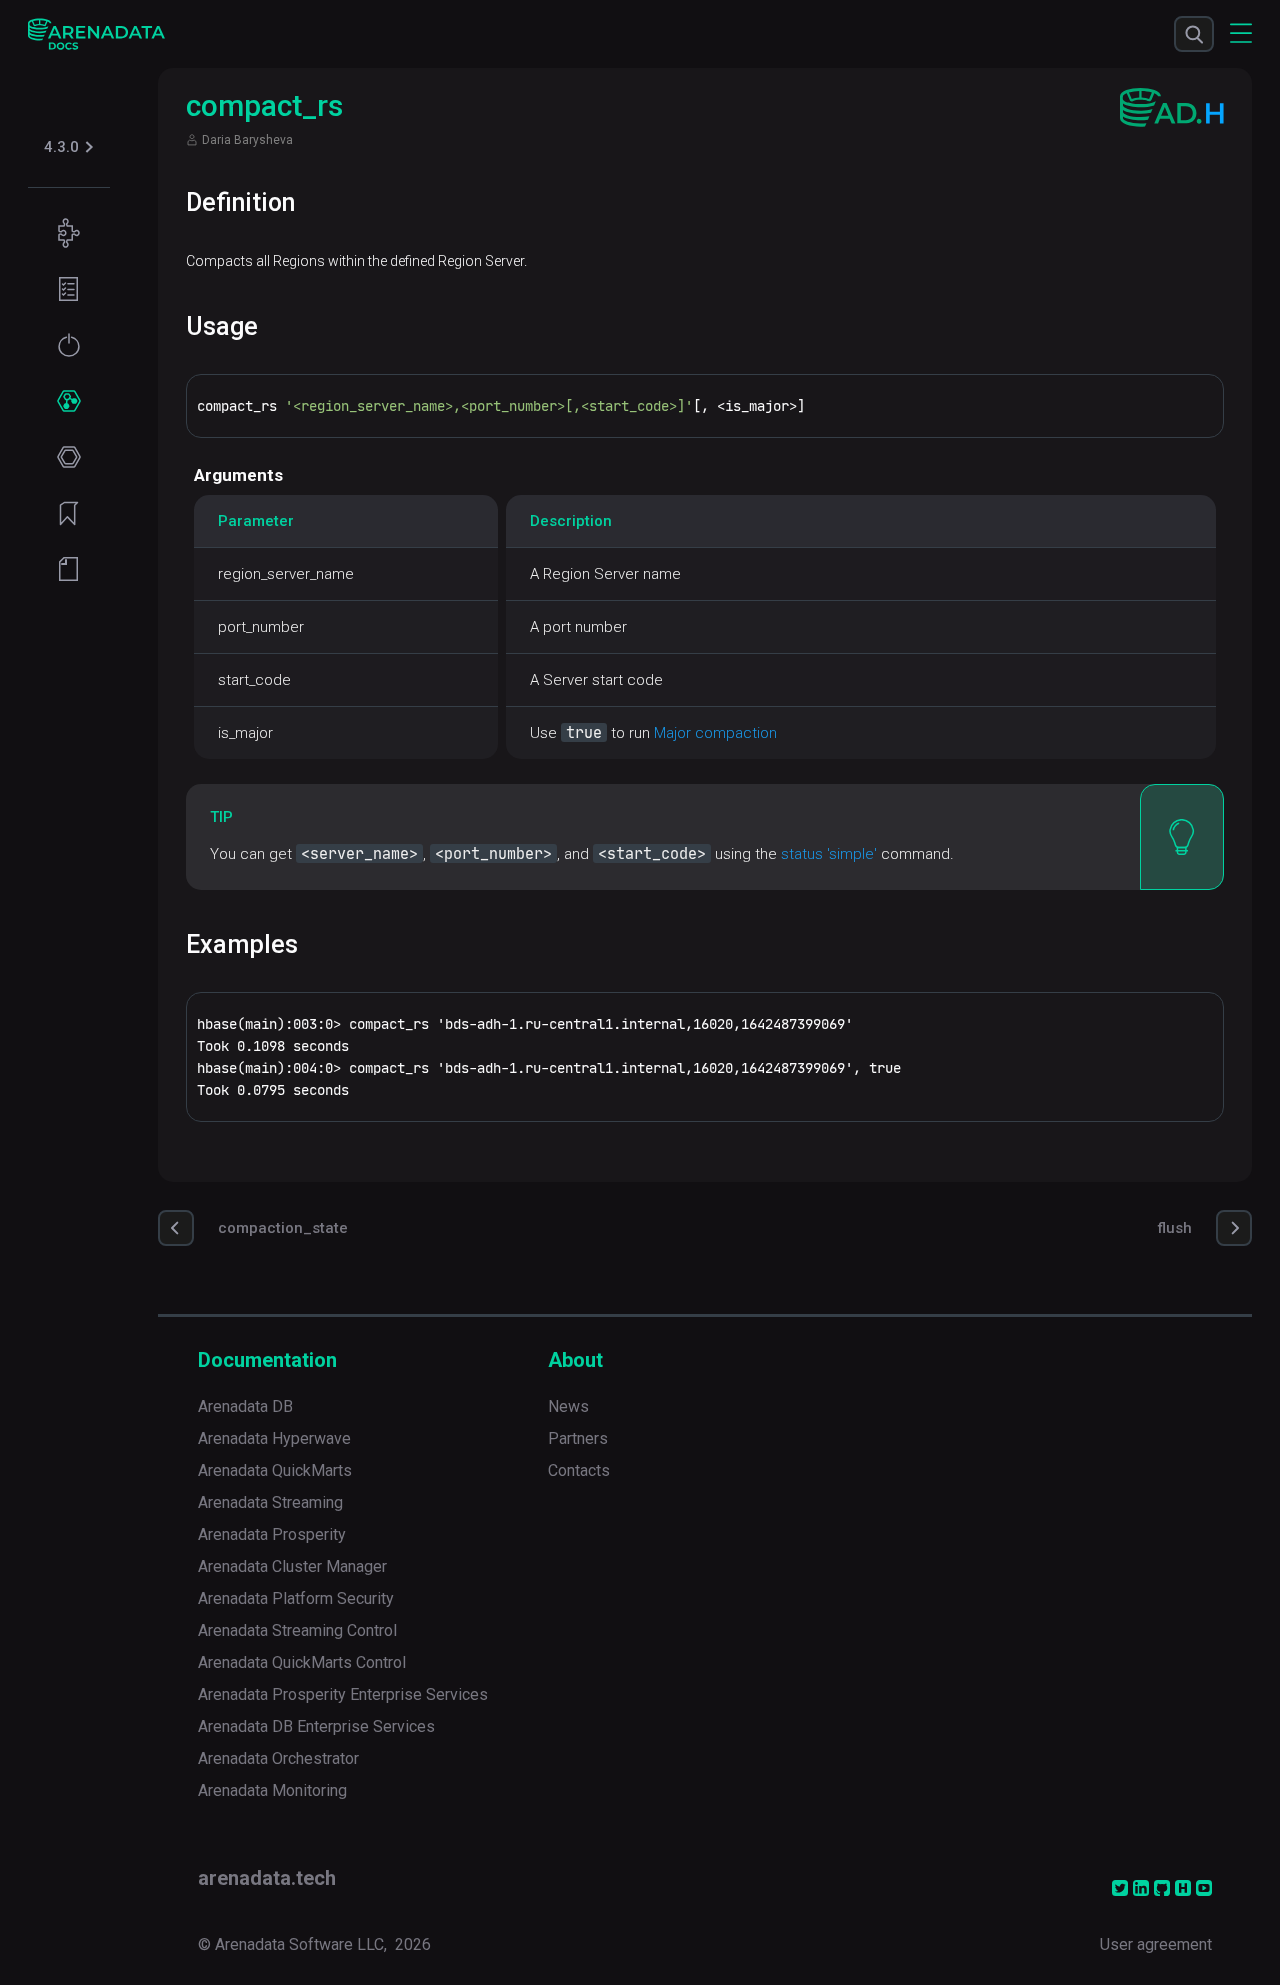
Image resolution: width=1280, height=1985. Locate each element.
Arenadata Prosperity (272, 1534)
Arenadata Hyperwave (274, 1438)
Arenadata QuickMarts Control (302, 1662)
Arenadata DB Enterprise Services (316, 1726)
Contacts (579, 1470)
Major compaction (715, 733)
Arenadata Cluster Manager (292, 1566)
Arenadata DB (245, 1406)
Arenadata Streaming (270, 1502)
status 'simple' (829, 854)
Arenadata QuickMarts (275, 1470)
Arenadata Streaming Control (297, 1630)
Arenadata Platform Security (296, 1598)
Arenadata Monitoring (272, 1790)
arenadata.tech (267, 1878)
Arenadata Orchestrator (278, 1758)
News (568, 1406)
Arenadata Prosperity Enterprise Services (343, 1694)
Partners (578, 1438)
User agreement (1156, 1944)
